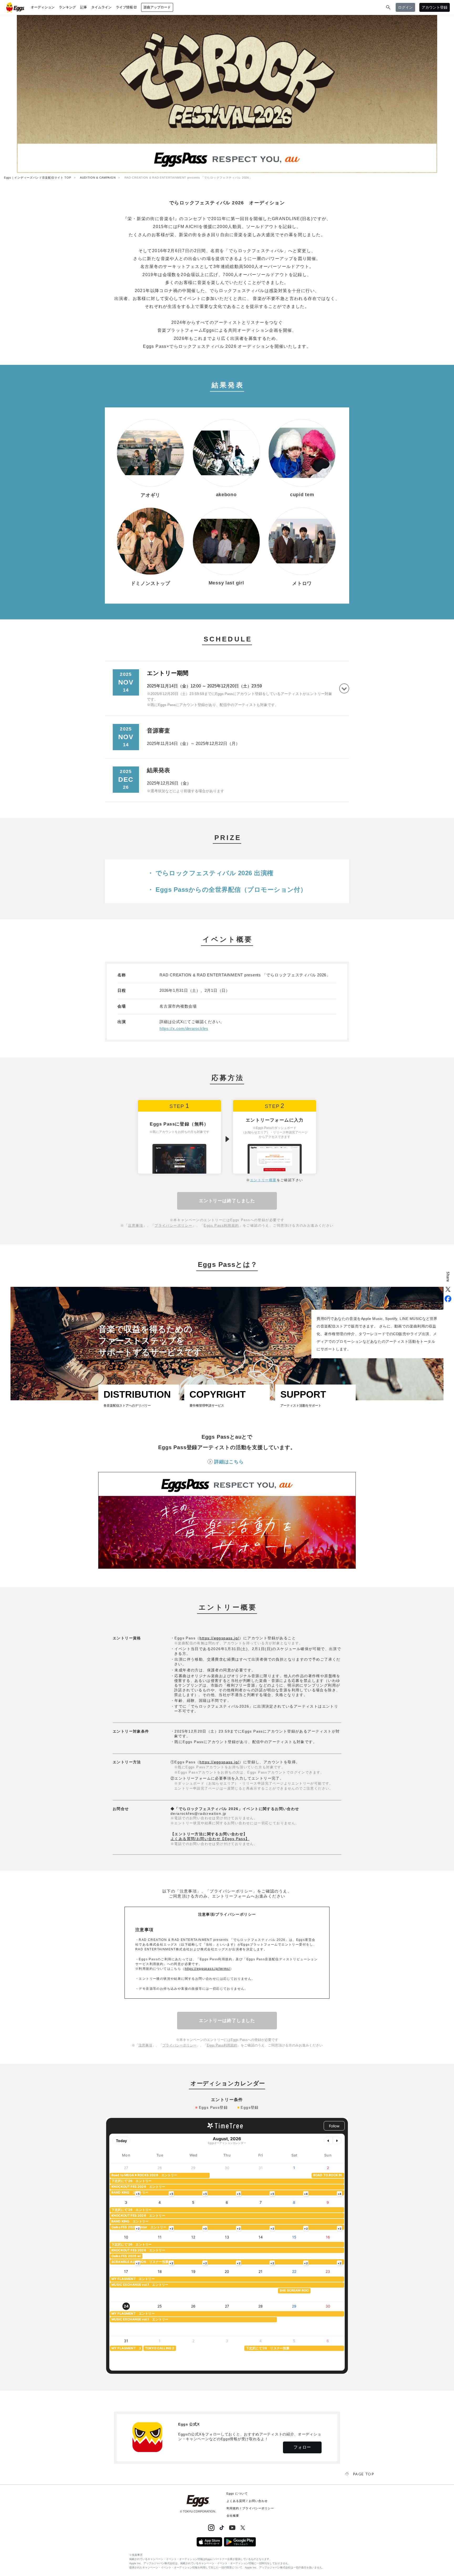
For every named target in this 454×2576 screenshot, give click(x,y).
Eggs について (237, 2494)
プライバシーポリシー (173, 1225)
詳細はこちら (229, 1462)
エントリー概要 (263, 1180)
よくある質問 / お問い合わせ (247, 2501)
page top (363, 2474)
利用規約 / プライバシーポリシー (250, 2508)
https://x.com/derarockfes (184, 1028)
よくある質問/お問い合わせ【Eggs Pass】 (210, 1839)
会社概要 (233, 2516)
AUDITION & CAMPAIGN (98, 178)
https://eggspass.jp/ (219, 1638)
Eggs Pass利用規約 (221, 1225)
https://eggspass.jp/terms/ (207, 1969)
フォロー (302, 2447)
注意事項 (136, 1225)
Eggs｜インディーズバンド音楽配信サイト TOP (38, 178)
